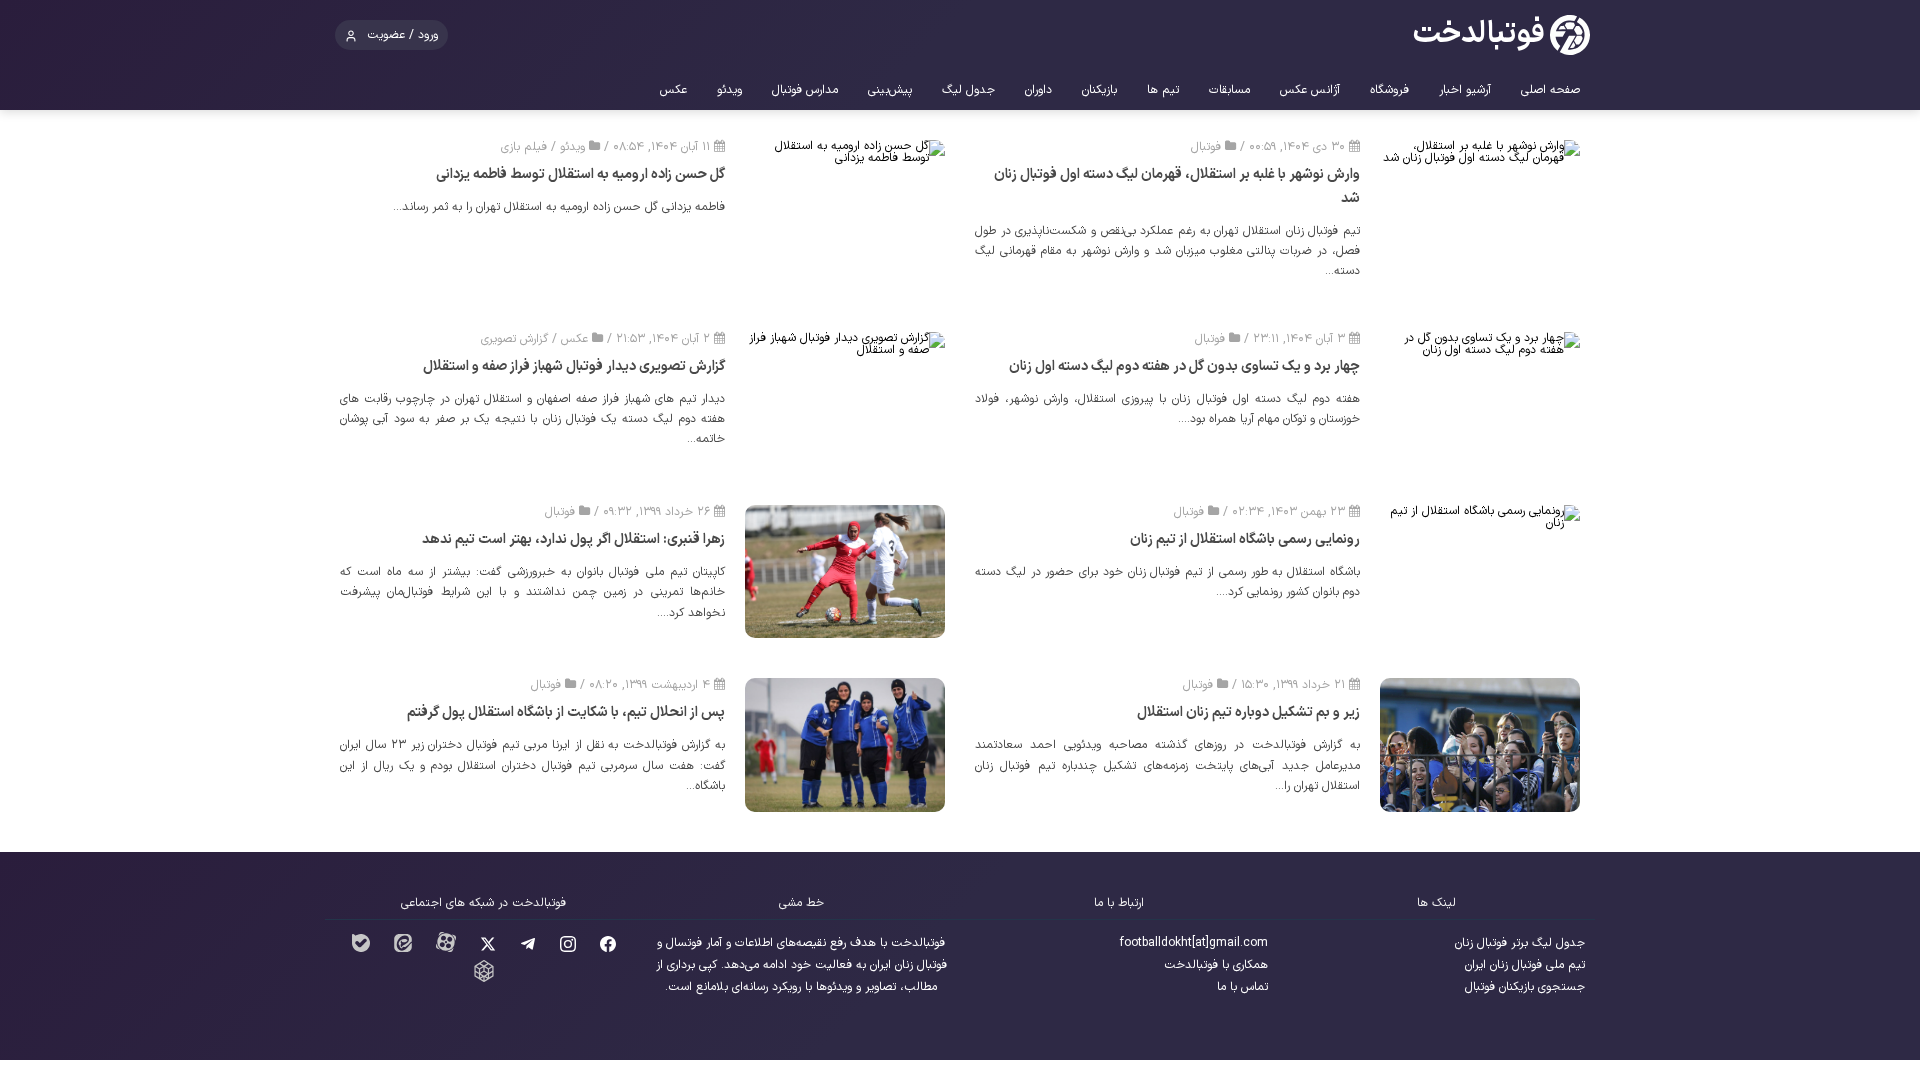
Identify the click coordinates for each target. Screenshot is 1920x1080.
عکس (673, 90)
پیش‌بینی (890, 90)
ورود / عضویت (402, 35)
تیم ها (1163, 90)
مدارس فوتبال (805, 90)
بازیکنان (1099, 90)
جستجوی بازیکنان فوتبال (1525, 987)
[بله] (361, 949)
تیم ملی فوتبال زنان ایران (1525, 965)
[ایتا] (403, 949)
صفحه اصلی (1550, 90)
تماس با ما (1242, 987)
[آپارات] (446, 949)
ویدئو (729, 90)
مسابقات (1229, 90)
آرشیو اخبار (1465, 90)
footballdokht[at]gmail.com (1194, 943)
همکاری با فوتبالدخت (1216, 965)
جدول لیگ (968, 90)
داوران (1038, 90)
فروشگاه (1389, 90)
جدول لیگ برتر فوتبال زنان (1520, 943)
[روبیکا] (484, 979)
